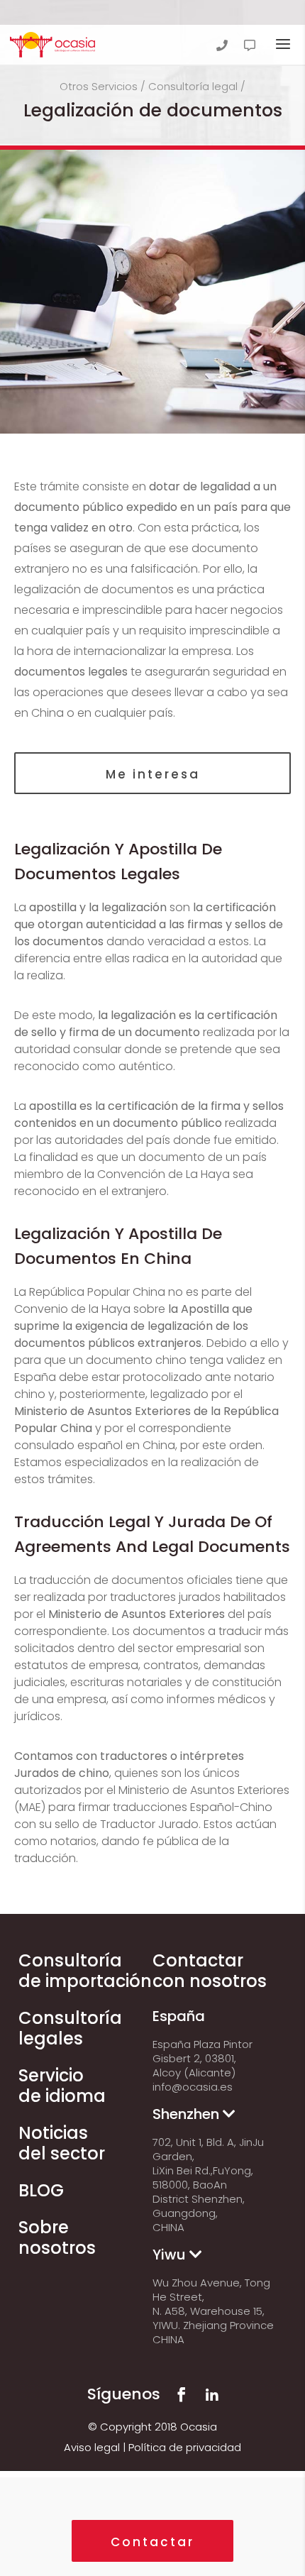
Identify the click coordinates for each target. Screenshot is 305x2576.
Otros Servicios (99, 86)
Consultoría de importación (85, 1971)
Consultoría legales (70, 2028)
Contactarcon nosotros (210, 1971)
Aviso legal (92, 2447)
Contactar (152, 2542)
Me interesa (153, 774)
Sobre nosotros (57, 2238)
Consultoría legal (193, 86)
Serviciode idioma (62, 2086)
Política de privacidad (185, 2447)
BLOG (41, 2190)
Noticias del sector (62, 2143)
